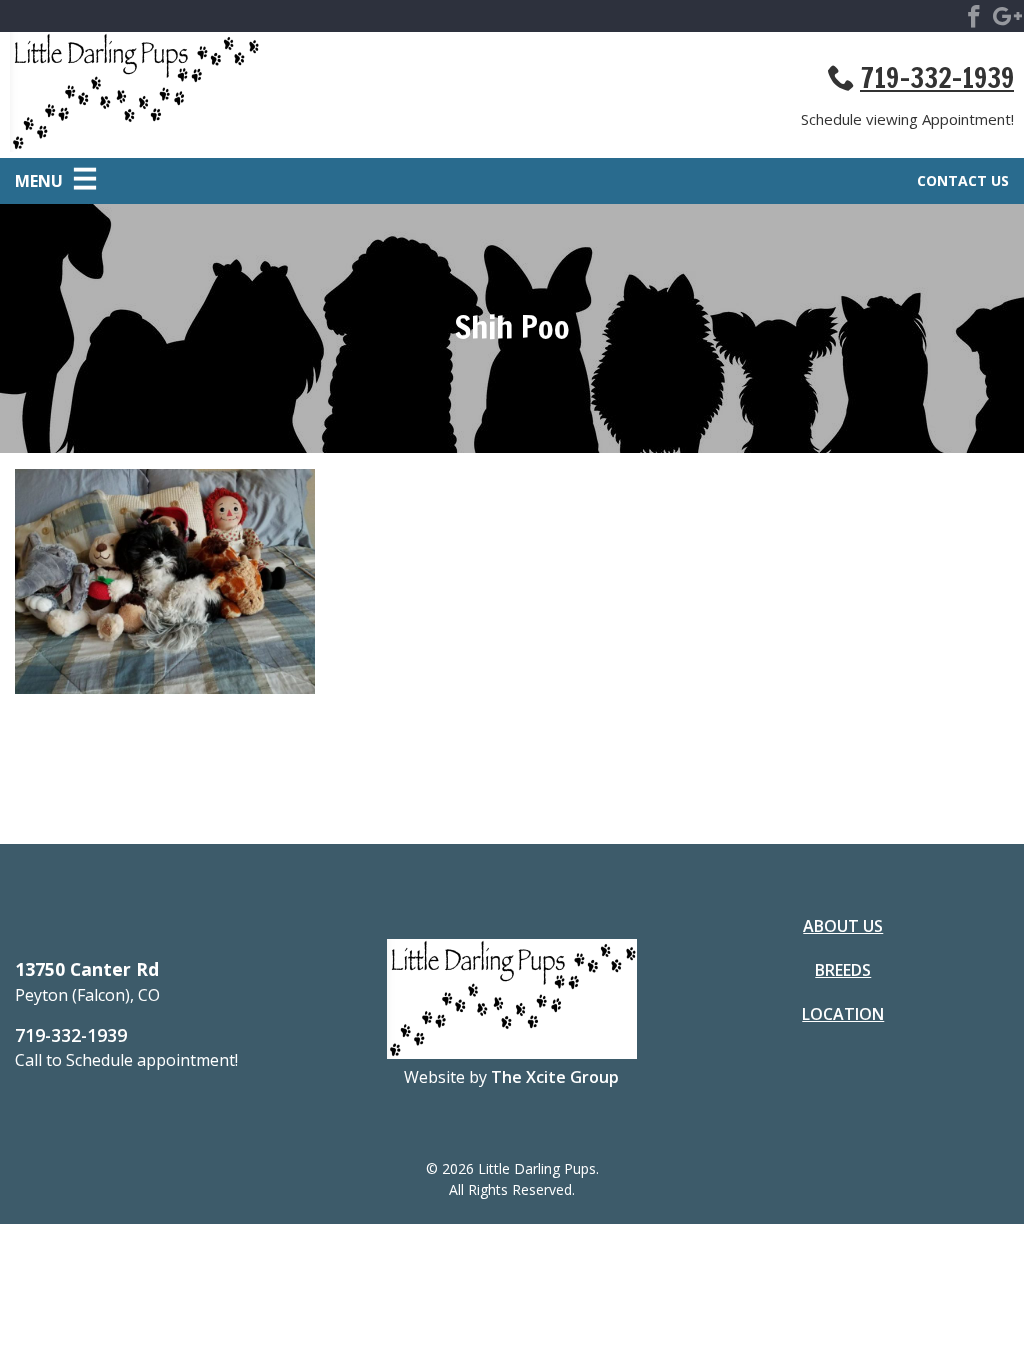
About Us (843, 926)
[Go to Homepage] (261, 95)
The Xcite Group (555, 1077)
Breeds (843, 970)
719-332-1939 (937, 78)
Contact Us (963, 180)
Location (843, 1014)
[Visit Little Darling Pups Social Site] (974, 20)
